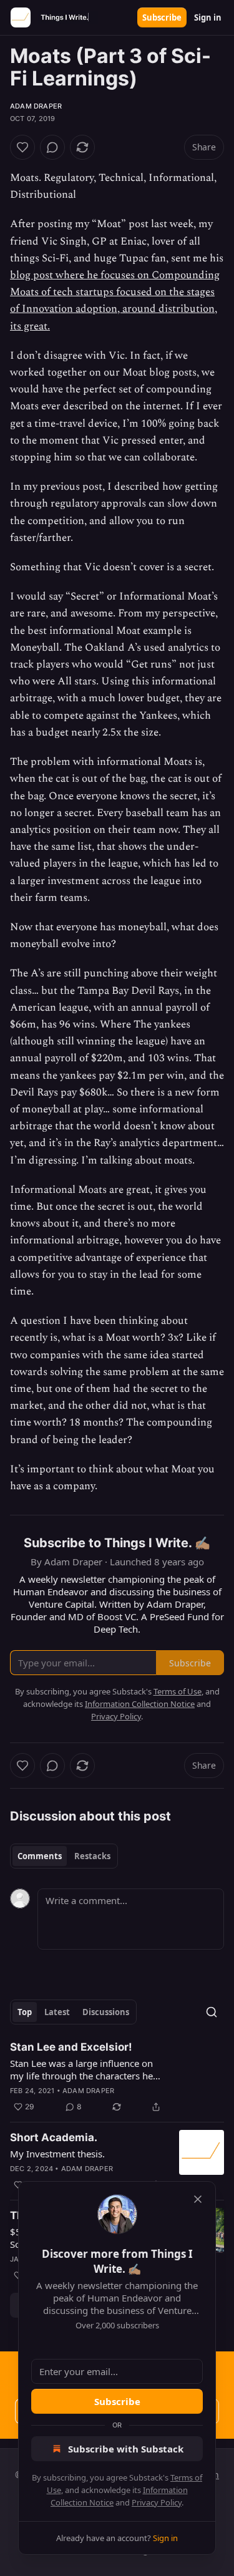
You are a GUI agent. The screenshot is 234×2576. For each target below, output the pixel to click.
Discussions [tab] (106, 2012)
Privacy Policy (157, 2502)
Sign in (208, 17)
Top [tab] (25, 2012)
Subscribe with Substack (126, 2449)
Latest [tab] (57, 2012)
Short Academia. (54, 2137)
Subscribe (162, 17)
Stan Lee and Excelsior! (71, 2047)
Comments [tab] (40, 1856)
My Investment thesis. (57, 2154)
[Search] (212, 2012)
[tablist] (64, 1856)
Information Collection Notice (140, 1704)
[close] (198, 2199)
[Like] (22, 147)
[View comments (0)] (52, 147)
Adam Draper (36, 106)
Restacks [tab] (92, 1856)
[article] (117, 2077)
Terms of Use (178, 1691)
